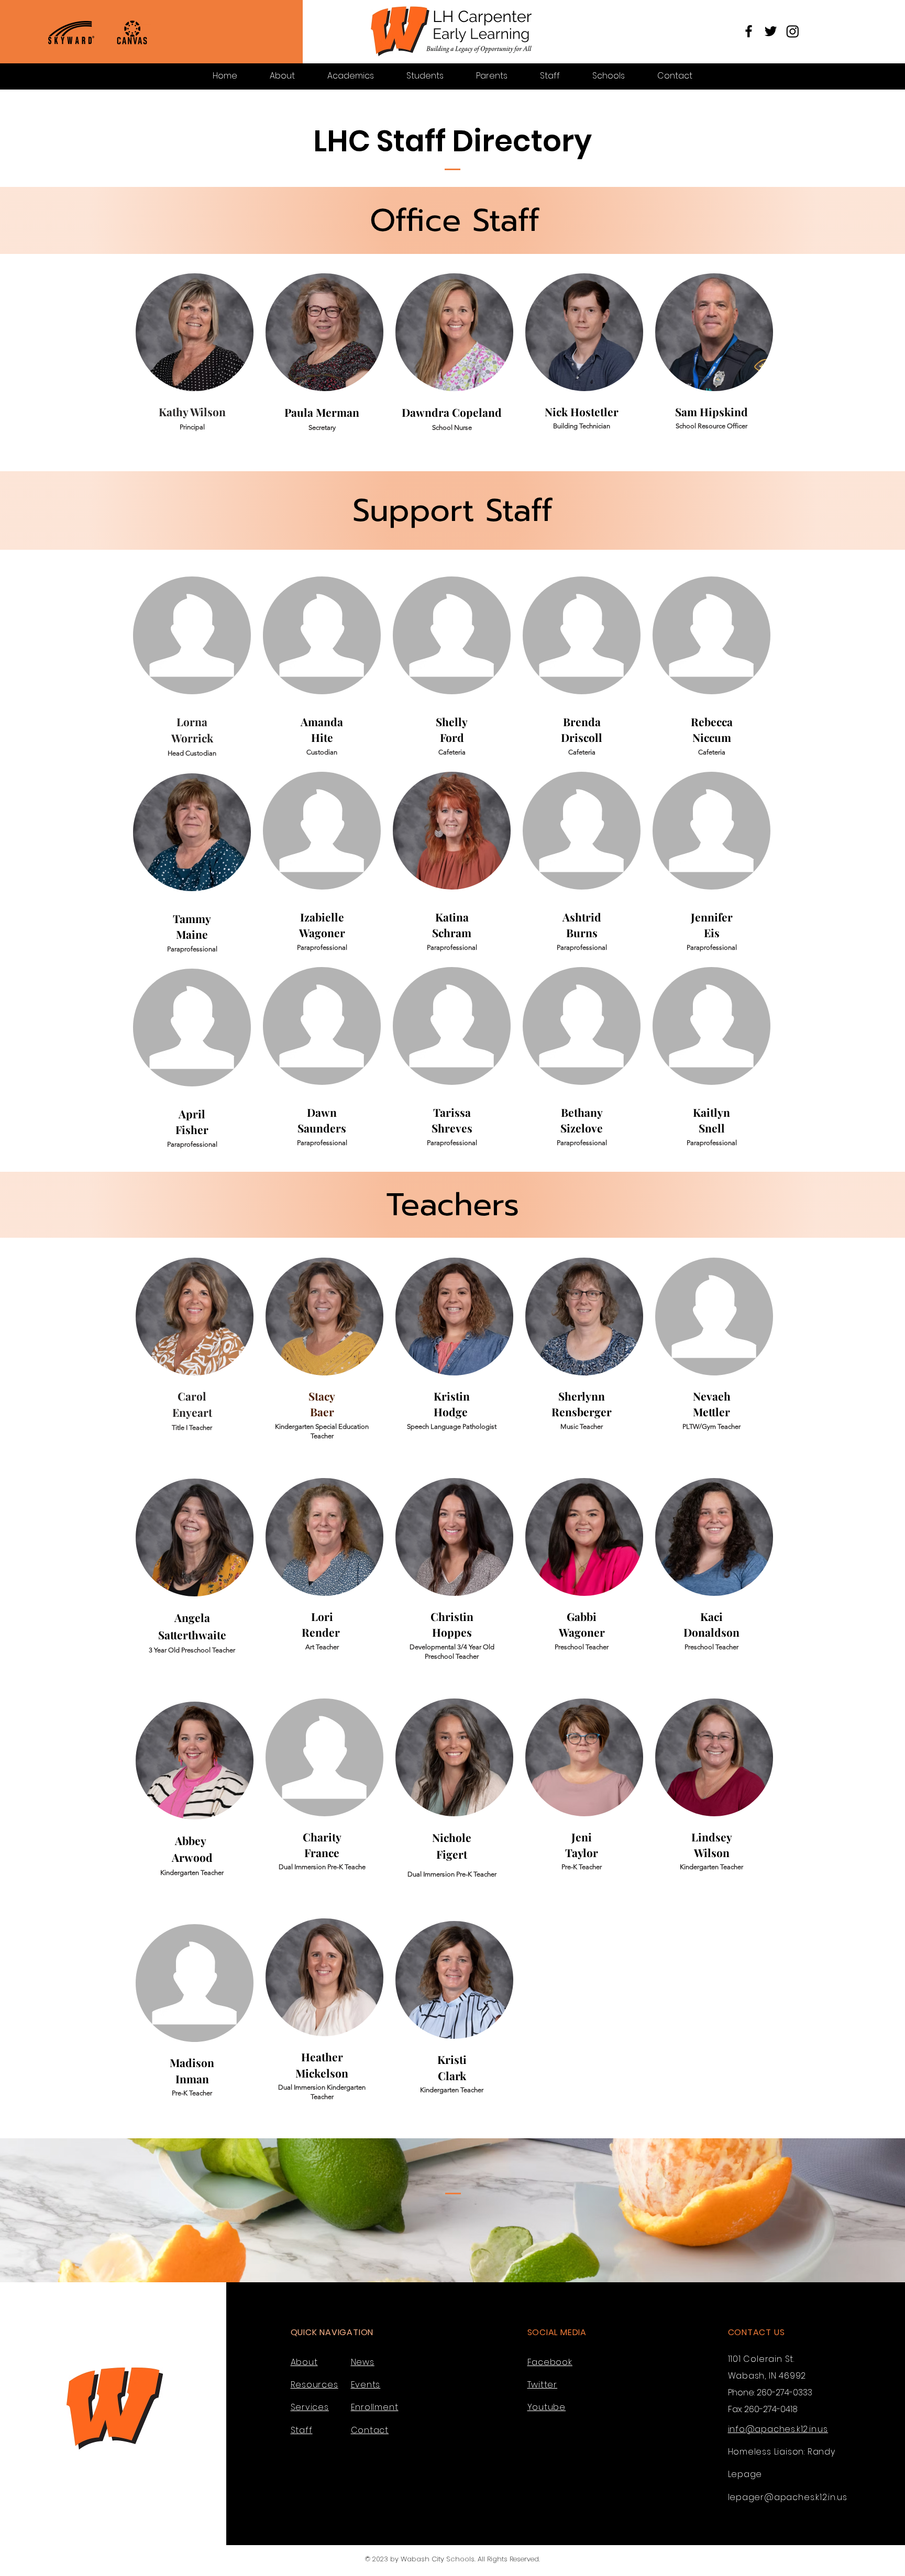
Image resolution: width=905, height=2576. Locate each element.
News (363, 2362)
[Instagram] (793, 31)
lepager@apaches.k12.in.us (788, 2497)
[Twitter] (771, 31)
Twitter (543, 2385)
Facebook (550, 2362)
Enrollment (375, 2407)
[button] (282, 76)
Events (366, 2385)
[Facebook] (749, 31)
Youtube (547, 2407)
